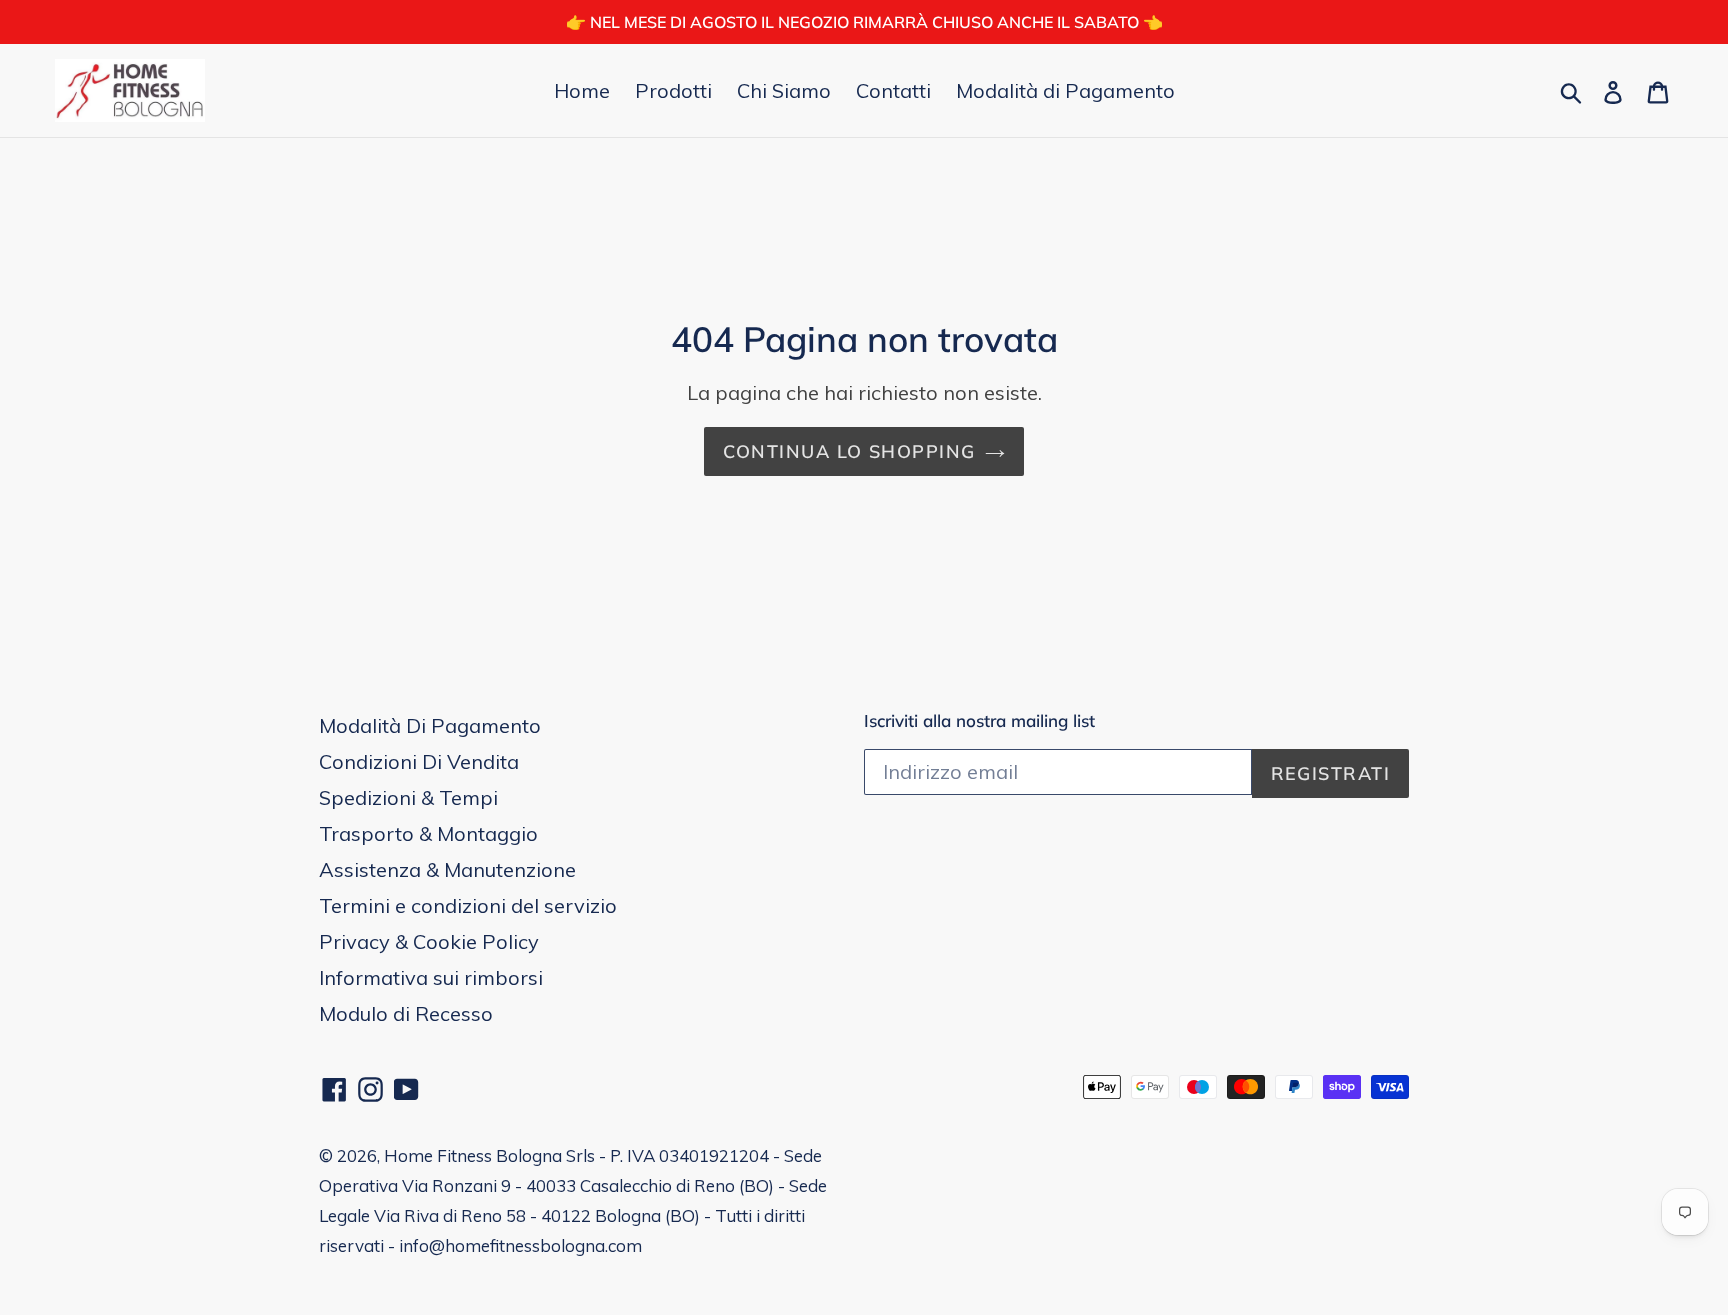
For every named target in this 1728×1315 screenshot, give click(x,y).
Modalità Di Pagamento (430, 725)
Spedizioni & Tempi (408, 797)
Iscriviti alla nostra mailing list (979, 721)
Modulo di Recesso (406, 1013)
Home (582, 90)
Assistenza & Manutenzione (447, 869)
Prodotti (673, 90)
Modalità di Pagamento (1065, 90)
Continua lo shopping (849, 451)
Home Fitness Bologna (473, 1155)
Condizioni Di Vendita (419, 761)
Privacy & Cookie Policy (429, 941)
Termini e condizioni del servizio (468, 905)
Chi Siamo (784, 90)
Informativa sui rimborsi (431, 977)
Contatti (893, 90)
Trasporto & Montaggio (428, 833)
